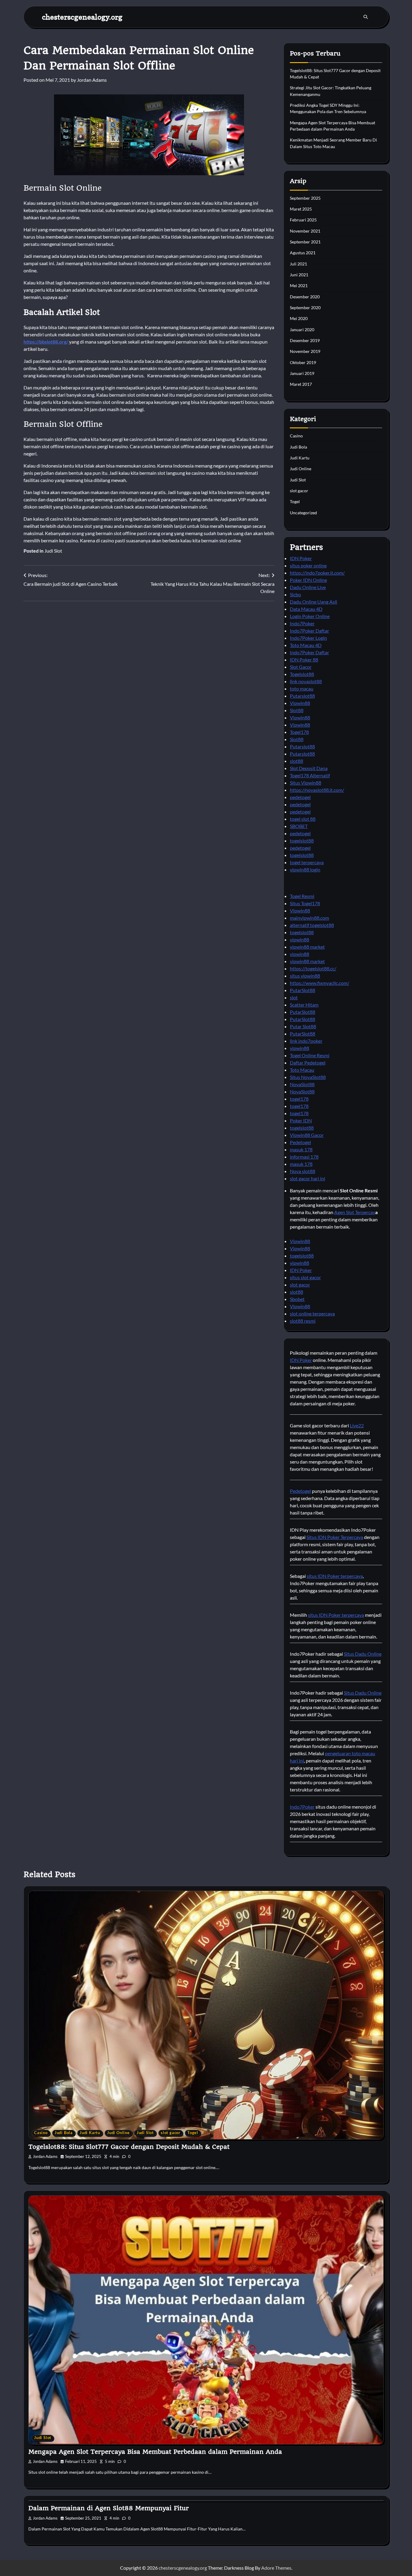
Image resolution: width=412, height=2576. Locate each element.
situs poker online (308, 565)
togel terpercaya (307, 862)
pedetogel (300, 797)
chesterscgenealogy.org (82, 17)
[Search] (366, 17)
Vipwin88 (300, 703)
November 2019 (305, 351)
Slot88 (297, 710)
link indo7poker (306, 1041)
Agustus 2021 (303, 253)
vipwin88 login (305, 869)
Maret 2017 (301, 384)
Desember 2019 (305, 340)
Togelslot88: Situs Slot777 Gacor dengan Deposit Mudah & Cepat (129, 2147)
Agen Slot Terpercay (355, 1212)
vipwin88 (299, 939)
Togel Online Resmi (310, 1055)
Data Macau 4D (306, 609)
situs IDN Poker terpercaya (335, 1576)
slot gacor (299, 491)
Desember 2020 (305, 297)
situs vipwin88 (305, 976)
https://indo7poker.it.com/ (317, 573)
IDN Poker (301, 558)
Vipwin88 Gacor (307, 1135)
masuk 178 (301, 1149)
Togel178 (299, 732)
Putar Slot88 (303, 1026)
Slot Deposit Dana (309, 768)
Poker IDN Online (308, 580)
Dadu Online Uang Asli (314, 602)
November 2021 (305, 231)
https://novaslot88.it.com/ (317, 790)
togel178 (299, 1099)
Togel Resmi (302, 896)
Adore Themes (276, 2568)
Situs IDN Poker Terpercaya (335, 1537)
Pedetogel (300, 1142)
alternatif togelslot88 (312, 925)
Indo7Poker (302, 623)
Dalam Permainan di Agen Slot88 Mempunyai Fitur (109, 2508)
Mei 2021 (299, 286)
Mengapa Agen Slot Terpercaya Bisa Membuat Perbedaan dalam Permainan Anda (155, 2452)
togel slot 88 (303, 819)
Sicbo (295, 594)
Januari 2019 (302, 373)
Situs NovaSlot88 (308, 1077)
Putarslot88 (302, 696)
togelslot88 (302, 841)
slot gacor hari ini (307, 1178)
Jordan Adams (92, 80)
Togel (295, 501)
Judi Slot (53, 551)
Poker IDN (301, 1120)
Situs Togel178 (305, 903)
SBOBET (299, 826)
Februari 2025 (303, 220)
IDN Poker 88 (304, 660)
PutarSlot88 (303, 990)
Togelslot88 (302, 674)
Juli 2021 (298, 264)
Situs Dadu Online (363, 1654)
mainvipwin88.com (309, 918)
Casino (296, 436)
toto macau (302, 688)
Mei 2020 (299, 318)
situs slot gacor (305, 1277)
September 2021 (305, 242)
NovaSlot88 (302, 1084)
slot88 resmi (303, 1321)
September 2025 (305, 198)
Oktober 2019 (303, 362)
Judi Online (301, 469)
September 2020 (305, 308)
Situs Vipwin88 (306, 783)
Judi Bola (298, 447)
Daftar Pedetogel (308, 1063)
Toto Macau (302, 1070)
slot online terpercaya (312, 1313)
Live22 (357, 1425)
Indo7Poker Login (308, 638)
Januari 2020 (302, 330)
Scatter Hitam (304, 1005)
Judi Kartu (300, 458)
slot (294, 997)
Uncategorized (303, 513)
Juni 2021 (299, 275)
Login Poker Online (310, 616)
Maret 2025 (301, 209)
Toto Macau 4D (306, 645)
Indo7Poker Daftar (309, 631)
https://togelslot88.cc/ (313, 968)
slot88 (296, 761)
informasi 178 (304, 1157)
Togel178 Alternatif (310, 775)
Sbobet (297, 1299)
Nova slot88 (303, 1171)
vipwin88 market (307, 947)
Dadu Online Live (308, 587)
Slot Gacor (301, 667)
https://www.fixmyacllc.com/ (320, 983)
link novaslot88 (306, 681)
